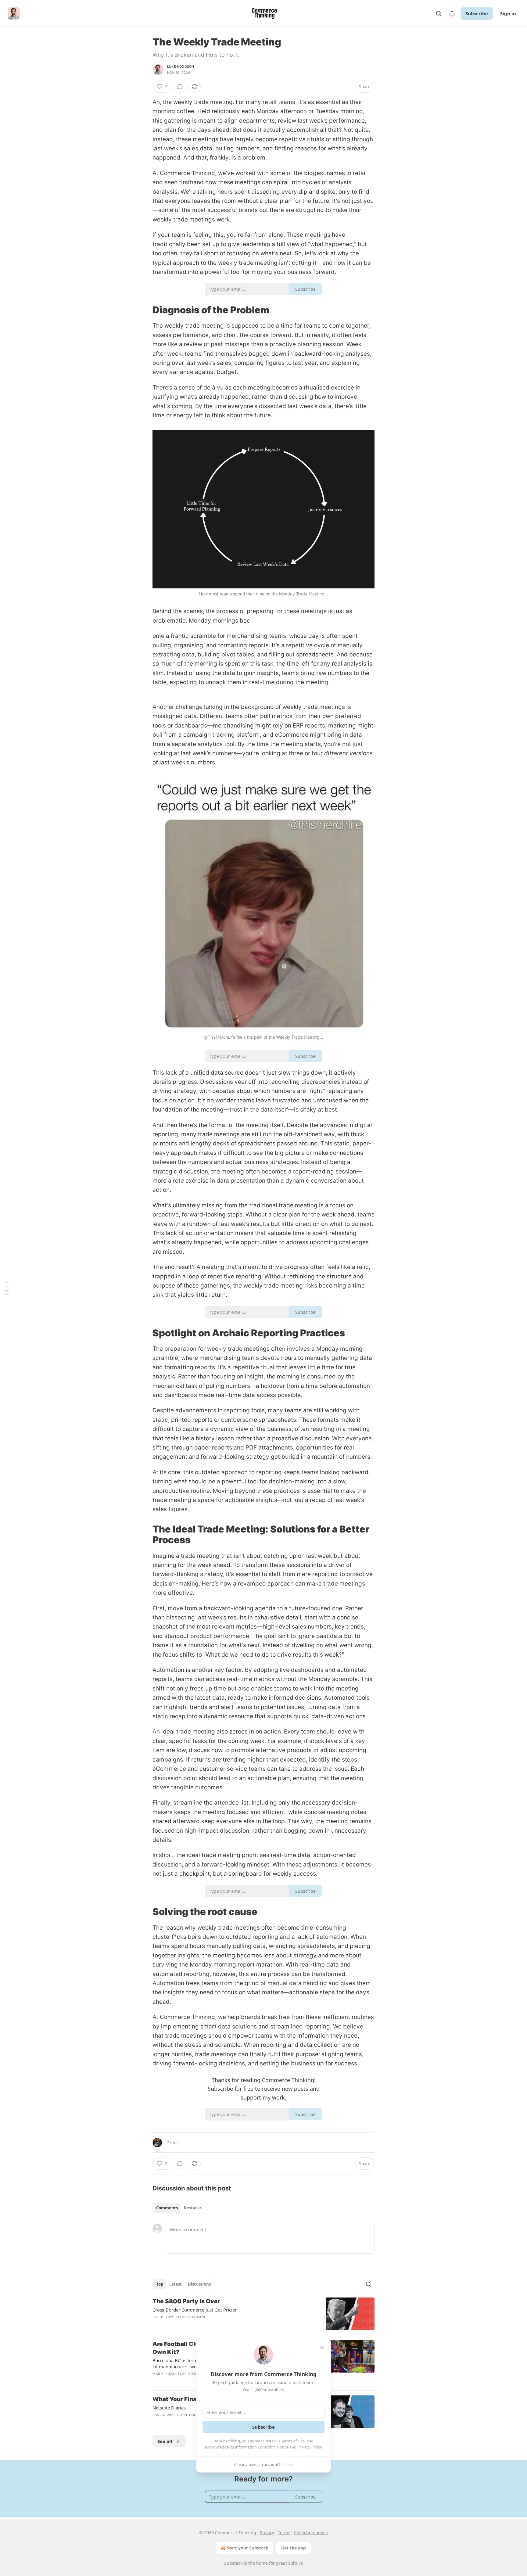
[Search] (439, 13)
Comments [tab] (167, 2208)
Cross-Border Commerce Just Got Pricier (195, 2310)
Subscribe (477, 13)
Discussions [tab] (199, 2284)
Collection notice (311, 2533)
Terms (284, 2533)
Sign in (508, 13)
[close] (322, 2348)
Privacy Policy (310, 2447)
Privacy (267, 2533)
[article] (263, 2314)
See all (165, 2441)
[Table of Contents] (7, 1288)
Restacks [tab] (193, 2208)
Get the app (294, 2548)
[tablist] (179, 2208)
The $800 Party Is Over (186, 2301)
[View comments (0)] (180, 87)
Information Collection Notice (262, 2447)
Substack (233, 2563)
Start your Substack (247, 2548)
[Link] (144, 310)
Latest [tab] (176, 2284)
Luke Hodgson (181, 66)
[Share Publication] (452, 13)
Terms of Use (293, 2441)
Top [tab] (160, 2284)
